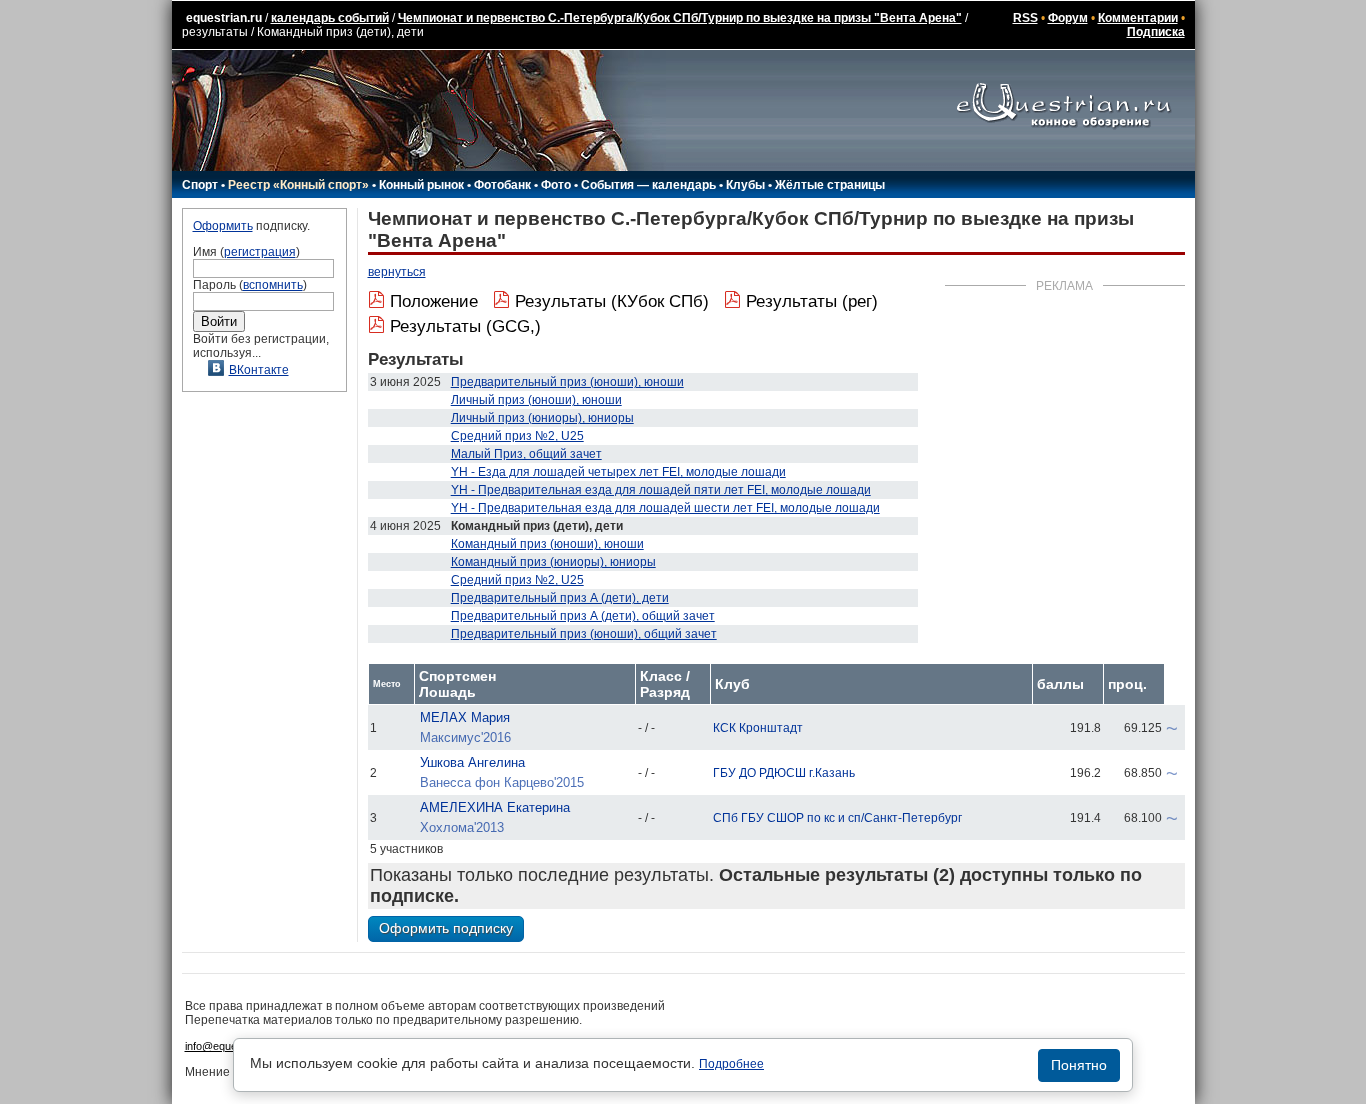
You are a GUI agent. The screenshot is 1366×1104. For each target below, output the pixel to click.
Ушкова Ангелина (472, 762)
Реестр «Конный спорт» (298, 185)
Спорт (200, 185)
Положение (434, 301)
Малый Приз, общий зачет (526, 454)
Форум (1068, 18)
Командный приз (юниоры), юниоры (553, 562)
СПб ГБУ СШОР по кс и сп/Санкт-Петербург (837, 818)
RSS (1025, 18)
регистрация (260, 252)
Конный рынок (421, 185)
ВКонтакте (259, 370)
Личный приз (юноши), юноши (536, 400)
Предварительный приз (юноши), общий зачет (584, 634)
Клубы (745, 185)
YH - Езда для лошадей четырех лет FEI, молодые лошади (618, 472)
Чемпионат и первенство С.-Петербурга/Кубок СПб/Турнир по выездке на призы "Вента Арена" (680, 18)
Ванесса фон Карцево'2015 (502, 782)
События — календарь (648, 185)
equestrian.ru (224, 18)
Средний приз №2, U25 (517, 436)
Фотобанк (502, 185)
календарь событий (330, 18)
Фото (556, 185)
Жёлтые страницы (830, 185)
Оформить (223, 226)
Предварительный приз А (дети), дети (560, 598)
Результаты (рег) (812, 301)
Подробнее (731, 1064)
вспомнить (273, 285)
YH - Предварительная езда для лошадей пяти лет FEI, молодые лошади (661, 490)
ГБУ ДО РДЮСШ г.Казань (784, 773)
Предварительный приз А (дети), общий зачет (583, 616)
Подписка (1156, 32)
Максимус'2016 (465, 737)
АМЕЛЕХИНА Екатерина (495, 807)
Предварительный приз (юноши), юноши (567, 382)
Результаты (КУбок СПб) (612, 301)
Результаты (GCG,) (465, 326)
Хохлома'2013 (462, 827)
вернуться (397, 272)
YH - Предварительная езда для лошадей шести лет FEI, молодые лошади (665, 508)
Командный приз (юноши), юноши (547, 544)
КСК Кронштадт (758, 728)
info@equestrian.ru (231, 1046)
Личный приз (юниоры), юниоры (542, 418)
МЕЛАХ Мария (465, 717)
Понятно (1079, 1065)
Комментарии (1138, 18)
